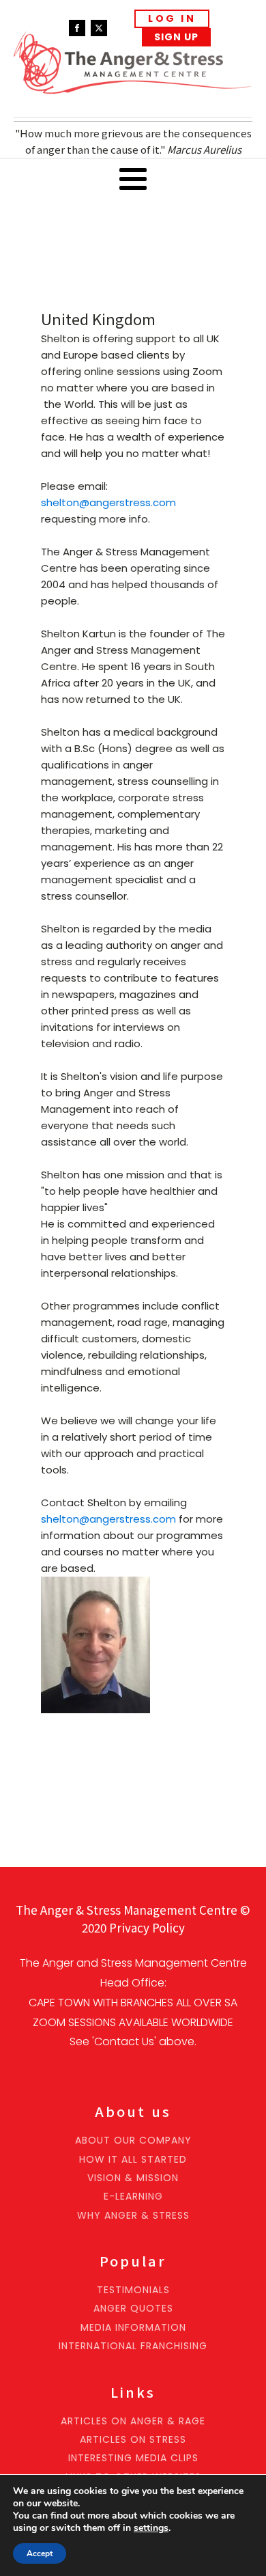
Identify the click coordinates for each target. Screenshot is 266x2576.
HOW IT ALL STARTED (133, 2160)
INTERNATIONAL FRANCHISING (133, 2346)
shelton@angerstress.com (108, 502)
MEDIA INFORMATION (133, 2328)
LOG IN (172, 18)
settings (151, 2528)
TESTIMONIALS (133, 2290)
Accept (40, 2553)
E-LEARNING (133, 2197)
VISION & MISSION (133, 2178)
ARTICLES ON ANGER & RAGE (133, 2421)
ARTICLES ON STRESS (133, 2440)
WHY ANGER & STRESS (133, 2216)
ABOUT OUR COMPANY (133, 2141)
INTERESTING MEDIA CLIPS (133, 2458)
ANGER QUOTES (133, 2309)
